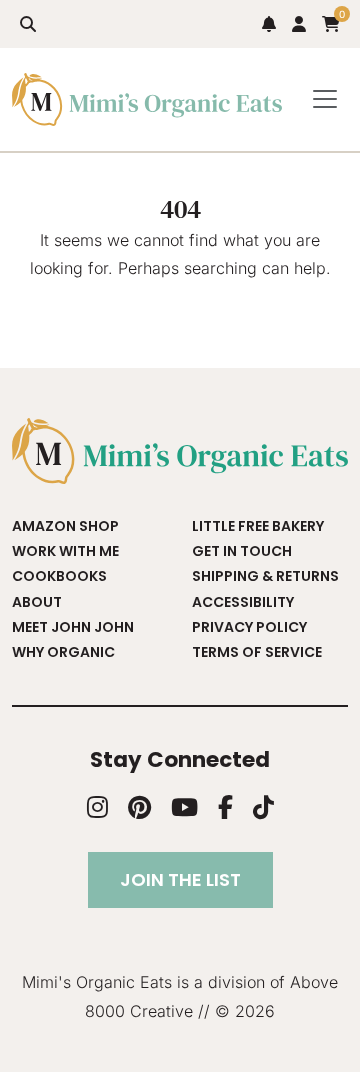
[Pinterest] (139, 807)
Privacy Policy (249, 627)
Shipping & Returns (265, 576)
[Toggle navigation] (325, 100)
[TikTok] (263, 807)
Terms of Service (257, 652)
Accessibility (243, 602)
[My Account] (299, 24)
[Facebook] (225, 807)
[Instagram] (97, 807)
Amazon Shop (65, 526)
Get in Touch (242, 551)
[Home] (147, 99)
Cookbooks (59, 576)
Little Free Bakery (258, 526)
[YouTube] (184, 807)
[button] (28, 24)
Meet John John (73, 627)
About (37, 602)
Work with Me (65, 551)
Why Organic (63, 652)
